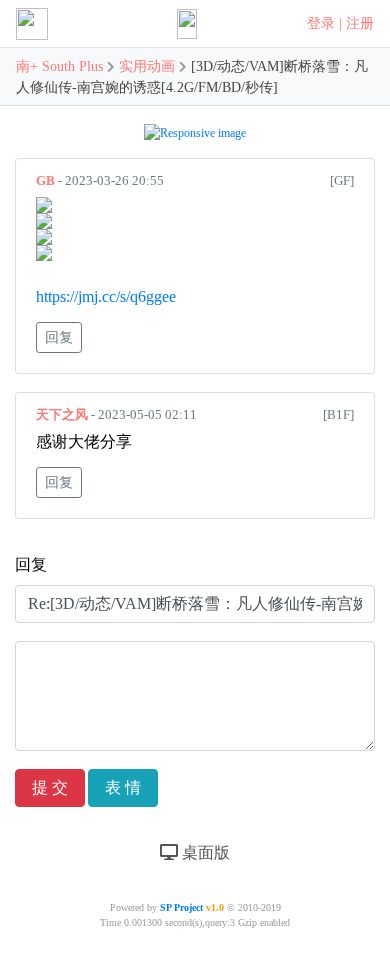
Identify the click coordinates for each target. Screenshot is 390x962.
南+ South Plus (61, 66)
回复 (59, 337)
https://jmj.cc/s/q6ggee (106, 296)
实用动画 (147, 66)
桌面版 (204, 852)
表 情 (123, 787)
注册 (360, 23)
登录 (321, 23)
